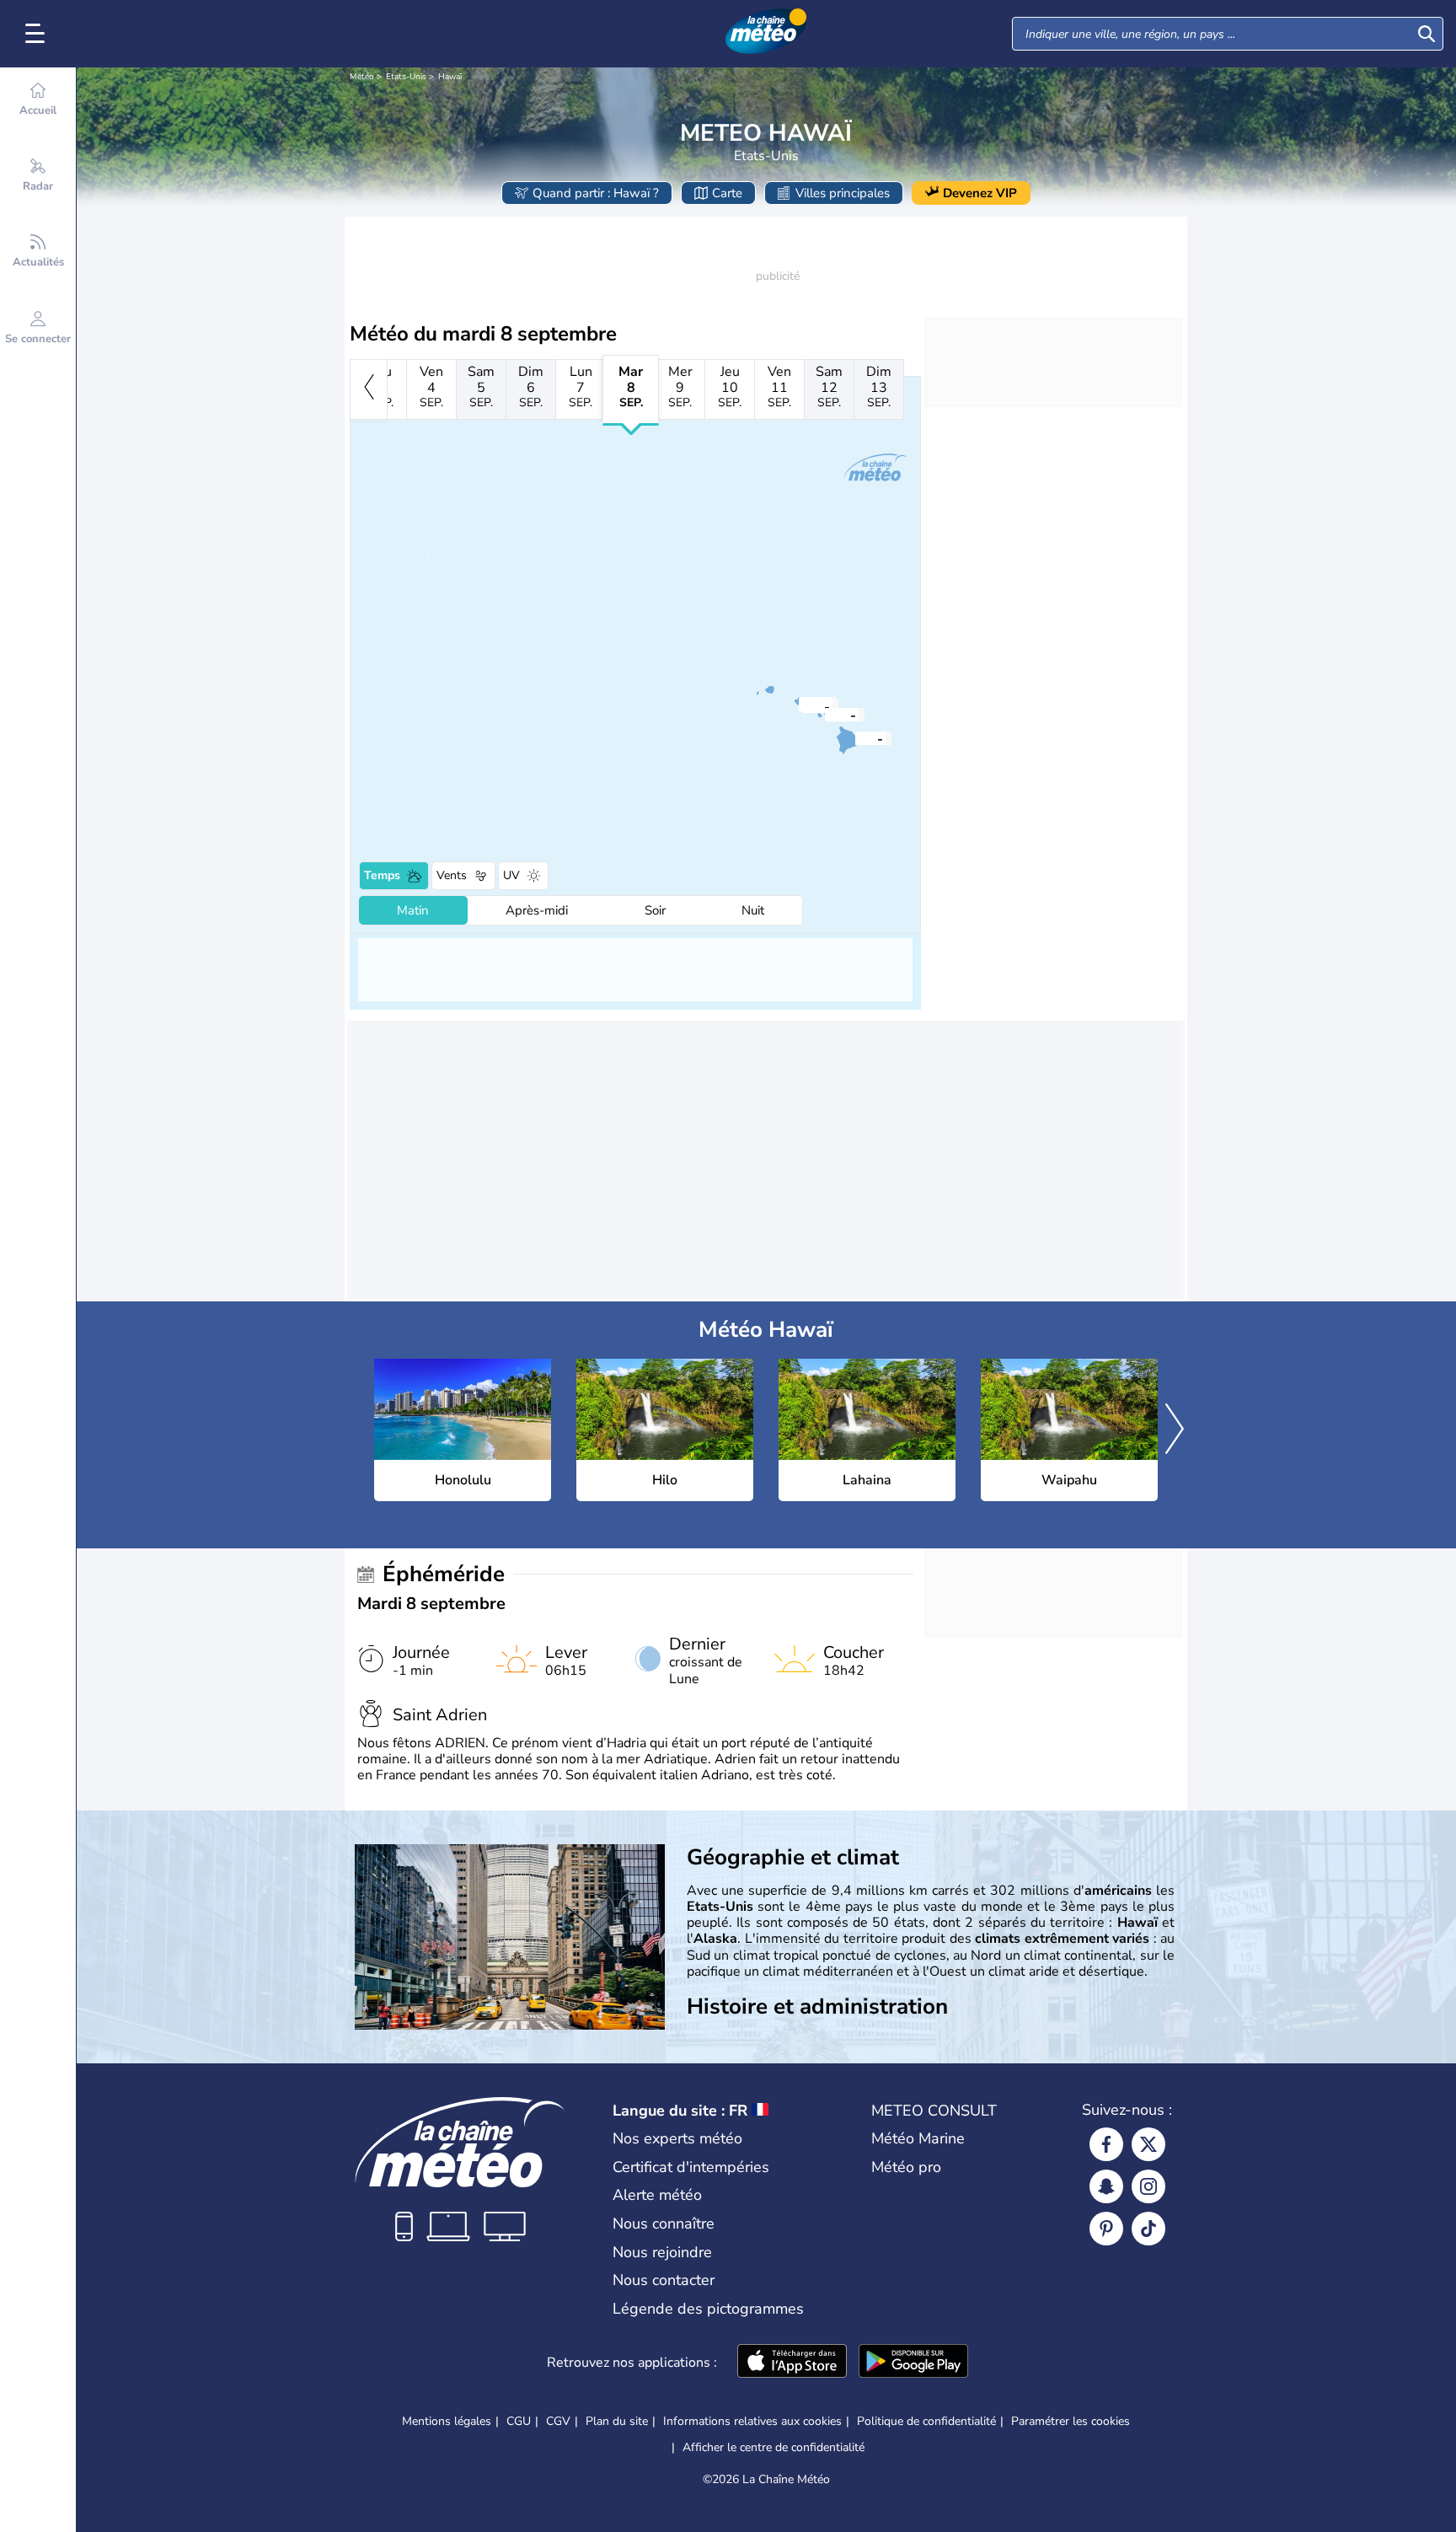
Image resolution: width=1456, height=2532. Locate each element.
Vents (452, 875)
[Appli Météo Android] (913, 2363)
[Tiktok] (1148, 2229)
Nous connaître (664, 2224)
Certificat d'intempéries (691, 2167)
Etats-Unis (406, 77)
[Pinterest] (1106, 2229)
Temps (382, 875)
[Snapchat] (1106, 2186)
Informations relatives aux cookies (752, 2421)
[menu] (38, 34)
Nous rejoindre (662, 2252)
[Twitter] (1148, 2144)
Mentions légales (447, 2421)
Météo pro (906, 2167)
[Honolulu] (802, 705)
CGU (519, 2421)
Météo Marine (918, 2138)
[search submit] (1427, 34)
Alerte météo (657, 2195)
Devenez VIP (980, 193)
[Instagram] (1148, 2186)
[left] (369, 389)
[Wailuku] (828, 714)
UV (511, 875)
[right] (1175, 1430)
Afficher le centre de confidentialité (773, 2448)
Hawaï (450, 77)
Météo (362, 77)
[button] (802, 705)
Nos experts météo (677, 2138)
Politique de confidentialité (926, 2421)
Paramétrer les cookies (1071, 2422)
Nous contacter (664, 2280)
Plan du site (617, 2421)
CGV (558, 2421)
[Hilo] (855, 738)
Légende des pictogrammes (708, 2309)
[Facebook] (1106, 2144)
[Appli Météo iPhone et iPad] (792, 2363)
